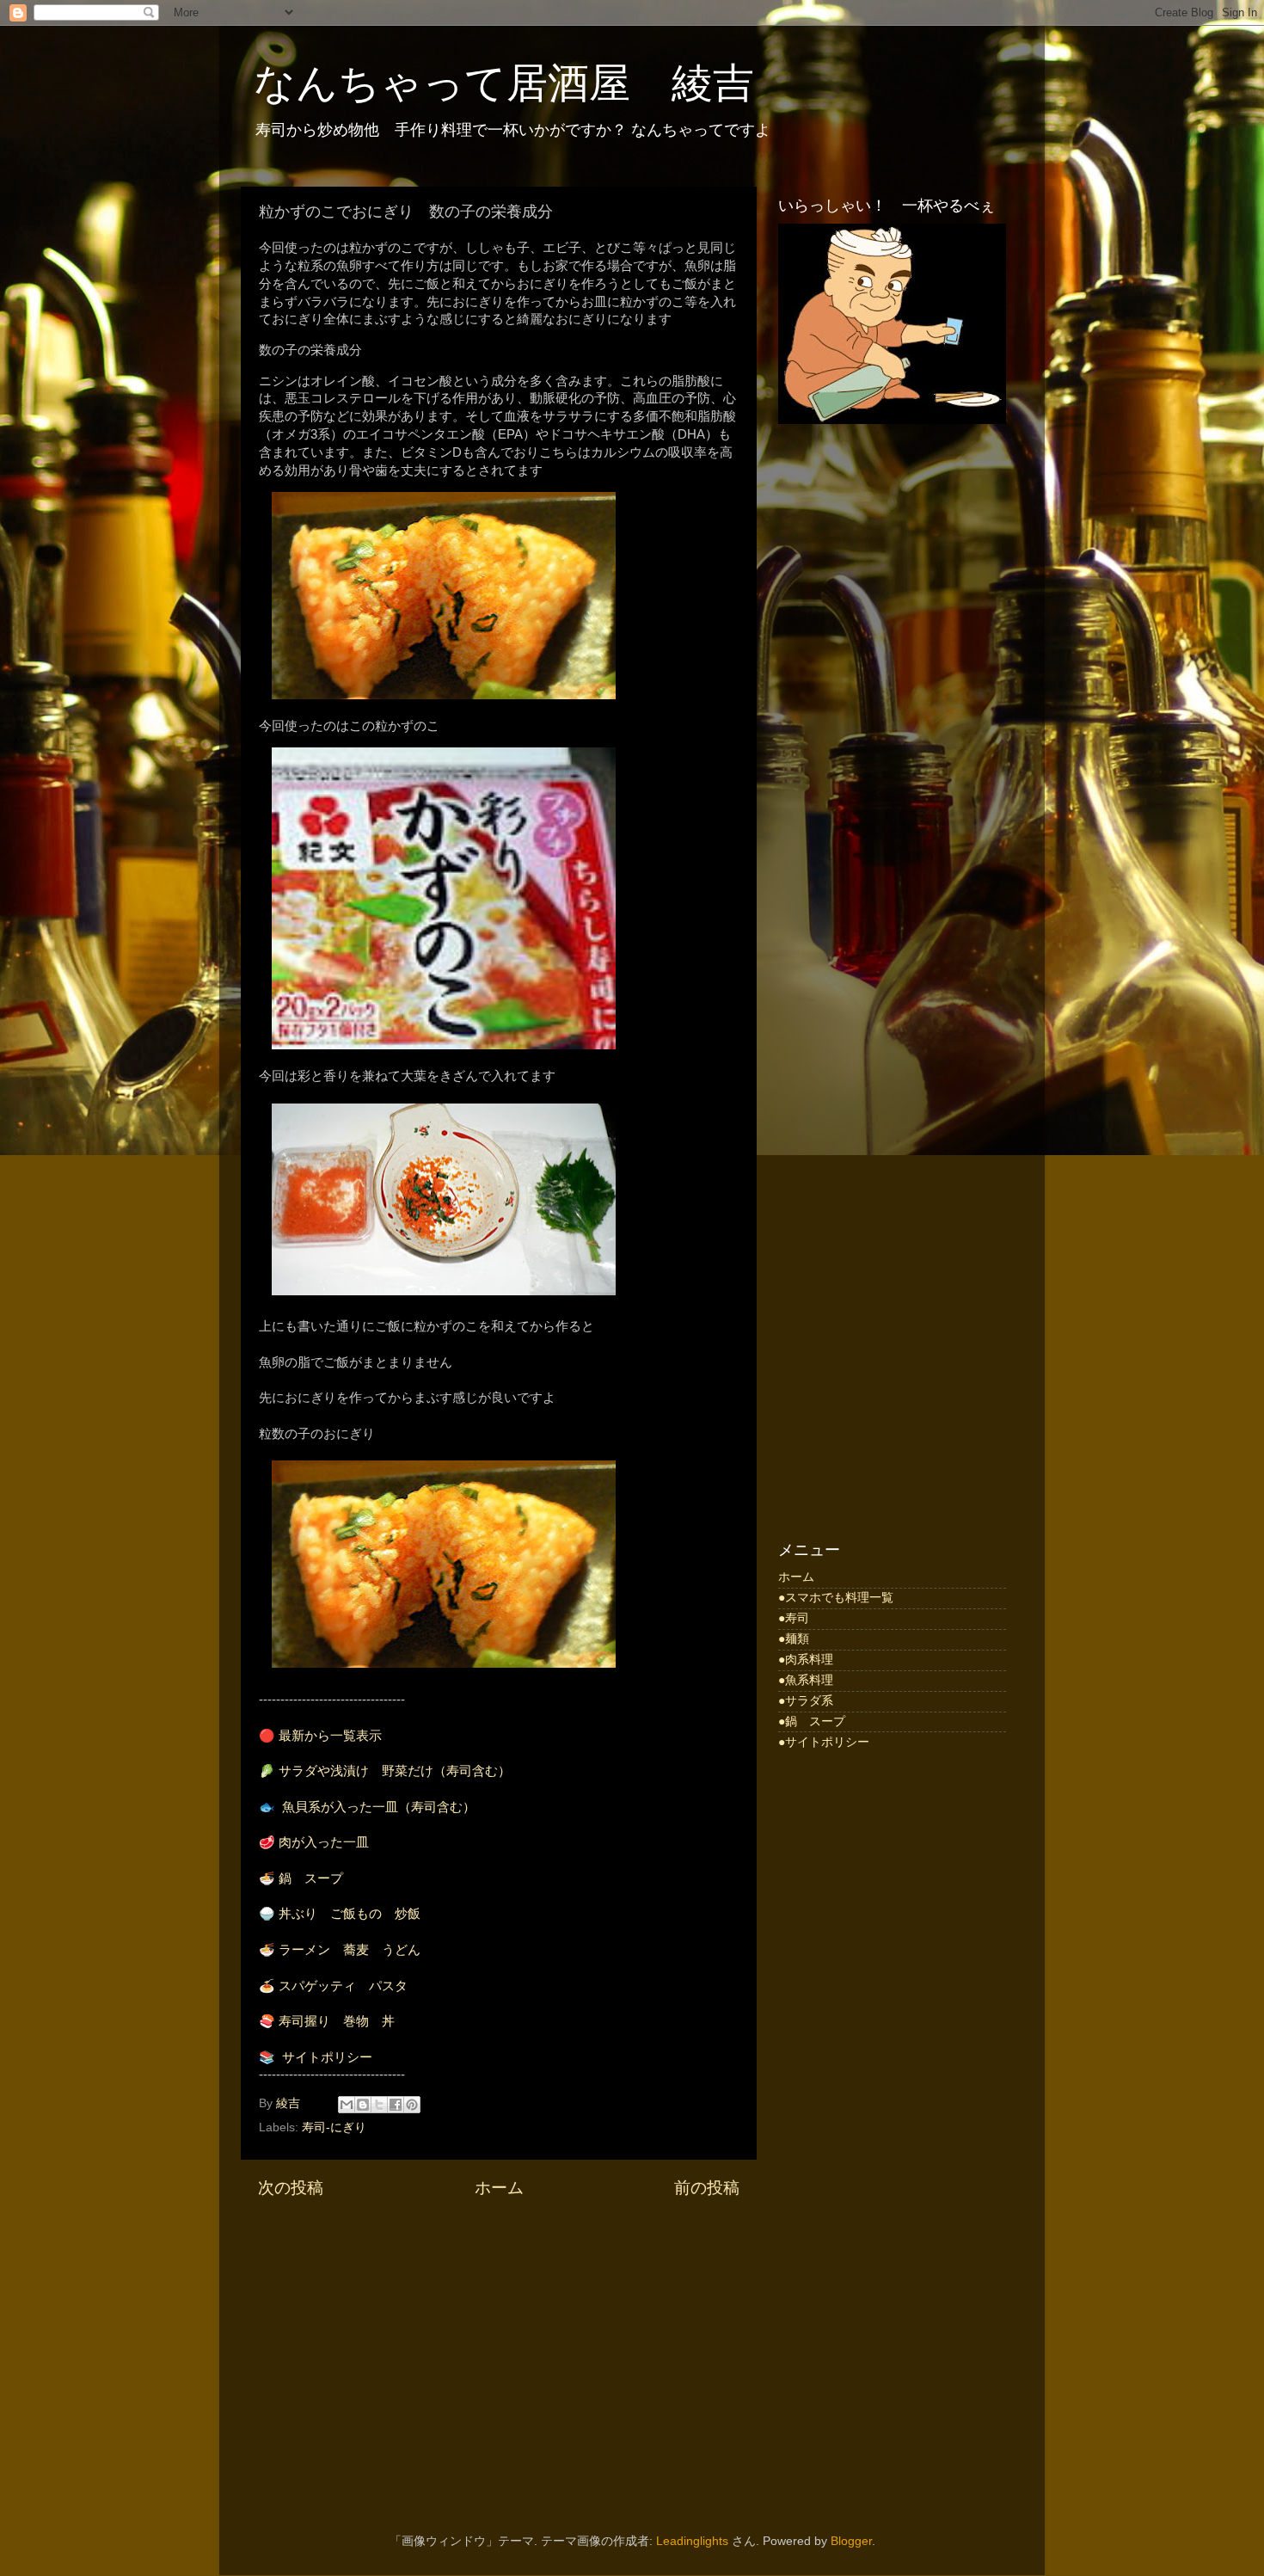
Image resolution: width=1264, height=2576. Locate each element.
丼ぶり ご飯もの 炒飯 (350, 1914)
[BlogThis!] (363, 2105)
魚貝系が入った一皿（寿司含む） (379, 1807)
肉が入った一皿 (324, 1842)
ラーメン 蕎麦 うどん (350, 1950)
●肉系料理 (806, 1660)
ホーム (499, 2188)
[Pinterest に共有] (412, 2105)
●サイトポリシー (824, 1742)
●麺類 (794, 1639)
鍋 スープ (311, 1878)
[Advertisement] (892, 713)
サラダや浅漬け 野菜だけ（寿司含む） (395, 1771)
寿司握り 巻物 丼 (337, 2021)
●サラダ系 (806, 1701)
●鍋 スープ (812, 1721)
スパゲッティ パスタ (343, 1986)
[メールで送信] (347, 2105)
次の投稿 (291, 2188)
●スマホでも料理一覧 (836, 1598)
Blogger (851, 2541)
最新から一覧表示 (330, 1736)
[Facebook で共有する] (396, 2105)
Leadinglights (692, 2541)
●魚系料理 (806, 1680)
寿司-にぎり (334, 2127)
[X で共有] (379, 2105)
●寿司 (794, 1618)
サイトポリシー (327, 2057)
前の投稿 (707, 2188)
